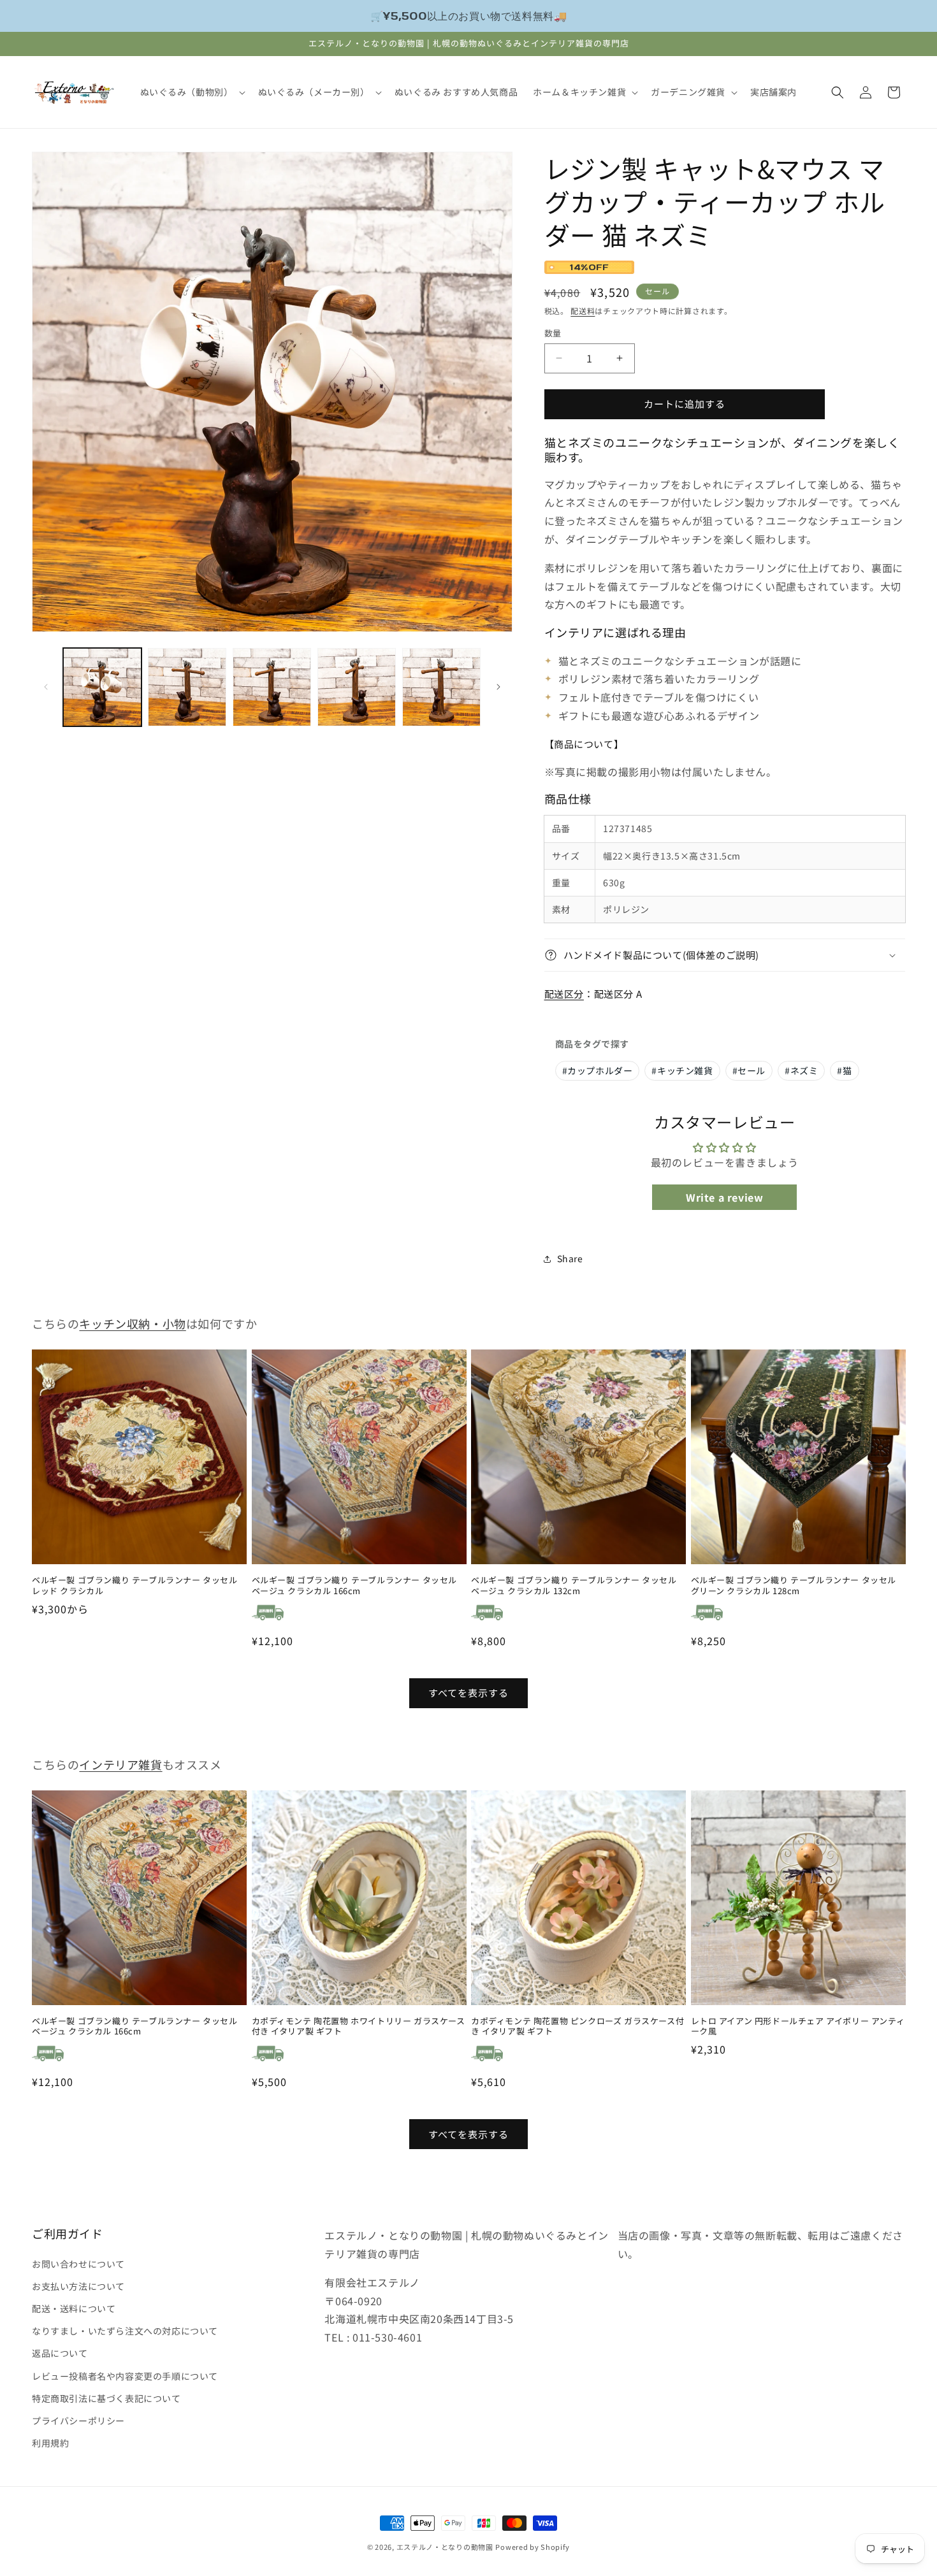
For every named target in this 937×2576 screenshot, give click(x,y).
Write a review (724, 1197)
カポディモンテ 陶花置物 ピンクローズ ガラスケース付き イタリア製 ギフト (577, 2027)
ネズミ (801, 1070)
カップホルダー (598, 1070)
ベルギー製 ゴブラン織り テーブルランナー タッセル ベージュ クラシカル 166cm (355, 1586)
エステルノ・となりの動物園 (445, 2547)
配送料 (583, 311)
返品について (60, 2353)
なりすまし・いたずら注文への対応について (125, 2330)
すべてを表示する (468, 1693)
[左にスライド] (46, 687)
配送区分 (564, 994)
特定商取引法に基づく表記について (106, 2398)
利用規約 (50, 2442)
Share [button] (570, 1258)
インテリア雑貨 (120, 1764)
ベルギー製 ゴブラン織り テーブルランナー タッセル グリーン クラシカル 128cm (794, 1586)
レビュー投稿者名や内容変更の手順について (125, 2375)
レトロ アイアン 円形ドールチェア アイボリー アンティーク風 (798, 2027)
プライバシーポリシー (78, 2420)
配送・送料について (74, 2308)
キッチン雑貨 (682, 1070)
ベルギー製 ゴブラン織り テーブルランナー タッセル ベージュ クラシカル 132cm (574, 1586)
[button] (192, 92)
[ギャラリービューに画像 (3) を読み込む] (272, 687)
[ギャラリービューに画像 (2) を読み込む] (187, 687)
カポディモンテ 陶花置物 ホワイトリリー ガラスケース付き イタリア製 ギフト (359, 2027)
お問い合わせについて (78, 2263)
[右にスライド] (498, 687)
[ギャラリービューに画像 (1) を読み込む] (102, 687)
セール (749, 1070)
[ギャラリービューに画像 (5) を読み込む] (441, 687)
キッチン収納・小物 (132, 1323)
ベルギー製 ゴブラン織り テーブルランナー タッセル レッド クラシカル (135, 1586)
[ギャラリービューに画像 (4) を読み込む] (357, 687)
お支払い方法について (78, 2285)
